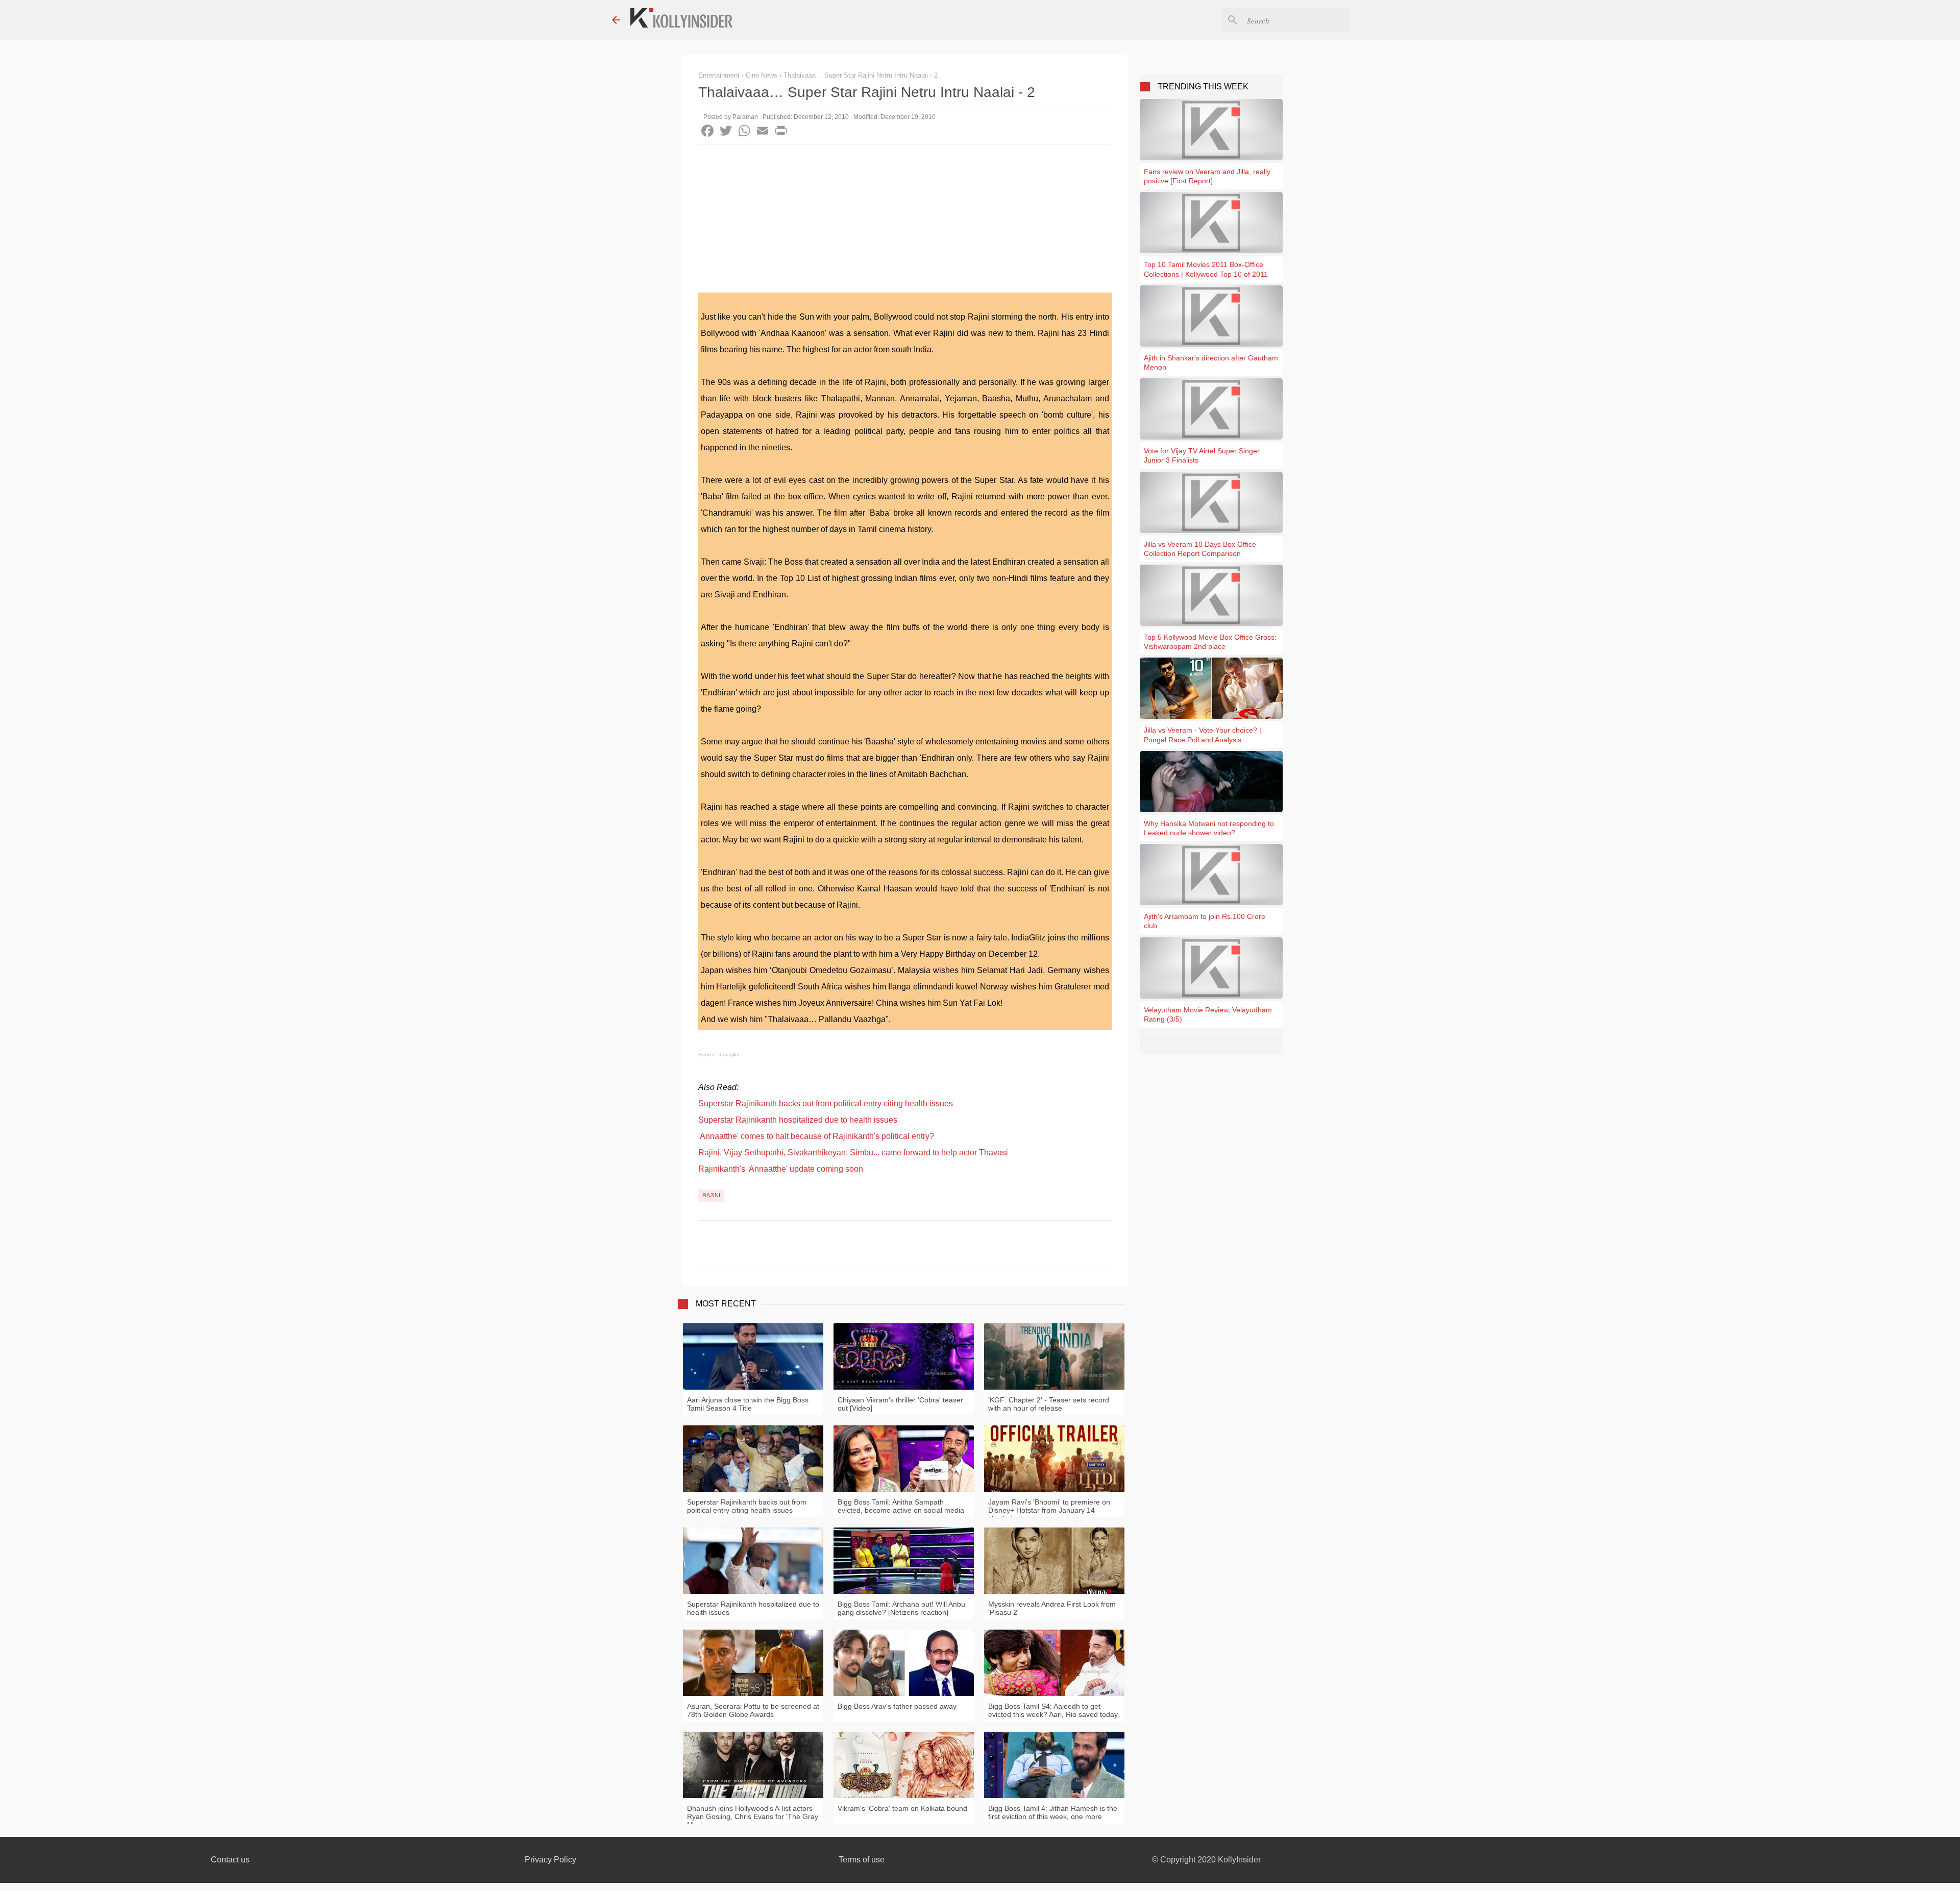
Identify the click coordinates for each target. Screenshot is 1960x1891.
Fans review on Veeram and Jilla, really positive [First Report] (1207, 176)
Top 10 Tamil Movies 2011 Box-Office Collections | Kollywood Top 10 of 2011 (1206, 269)
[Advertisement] (905, 221)
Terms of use (862, 1860)
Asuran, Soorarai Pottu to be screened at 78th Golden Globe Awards (753, 1710)
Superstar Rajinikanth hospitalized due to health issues (798, 1120)
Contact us (230, 1860)
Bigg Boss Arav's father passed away (897, 1706)
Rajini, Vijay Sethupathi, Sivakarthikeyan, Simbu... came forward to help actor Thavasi (853, 1153)
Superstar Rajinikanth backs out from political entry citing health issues (826, 1104)
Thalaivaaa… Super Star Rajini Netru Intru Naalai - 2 (861, 75)
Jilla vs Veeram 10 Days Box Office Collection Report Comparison (1200, 549)
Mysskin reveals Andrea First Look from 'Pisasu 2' (1052, 1608)
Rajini (711, 1195)
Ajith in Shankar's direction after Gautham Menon (1211, 362)
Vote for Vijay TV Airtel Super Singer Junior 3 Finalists (1202, 455)
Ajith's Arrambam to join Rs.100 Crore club (1205, 921)
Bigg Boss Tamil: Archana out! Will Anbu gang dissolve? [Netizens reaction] (901, 1608)
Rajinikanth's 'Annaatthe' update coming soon (781, 1169)
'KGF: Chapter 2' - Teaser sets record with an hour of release (1049, 1404)
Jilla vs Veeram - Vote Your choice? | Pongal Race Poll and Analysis (1203, 735)
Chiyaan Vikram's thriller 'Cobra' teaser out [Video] (900, 1404)
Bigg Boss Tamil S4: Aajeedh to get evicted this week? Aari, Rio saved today (1053, 1710)
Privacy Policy (550, 1860)
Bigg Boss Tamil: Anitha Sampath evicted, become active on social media (901, 1506)
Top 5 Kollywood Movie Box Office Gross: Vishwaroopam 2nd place (1210, 642)
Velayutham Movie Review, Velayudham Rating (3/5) (1208, 1014)
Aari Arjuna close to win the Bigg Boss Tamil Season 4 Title (748, 1404)
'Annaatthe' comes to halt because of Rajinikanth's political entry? (816, 1136)
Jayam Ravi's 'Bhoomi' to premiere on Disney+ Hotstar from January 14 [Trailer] (1049, 1510)
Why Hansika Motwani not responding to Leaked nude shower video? (1209, 828)
